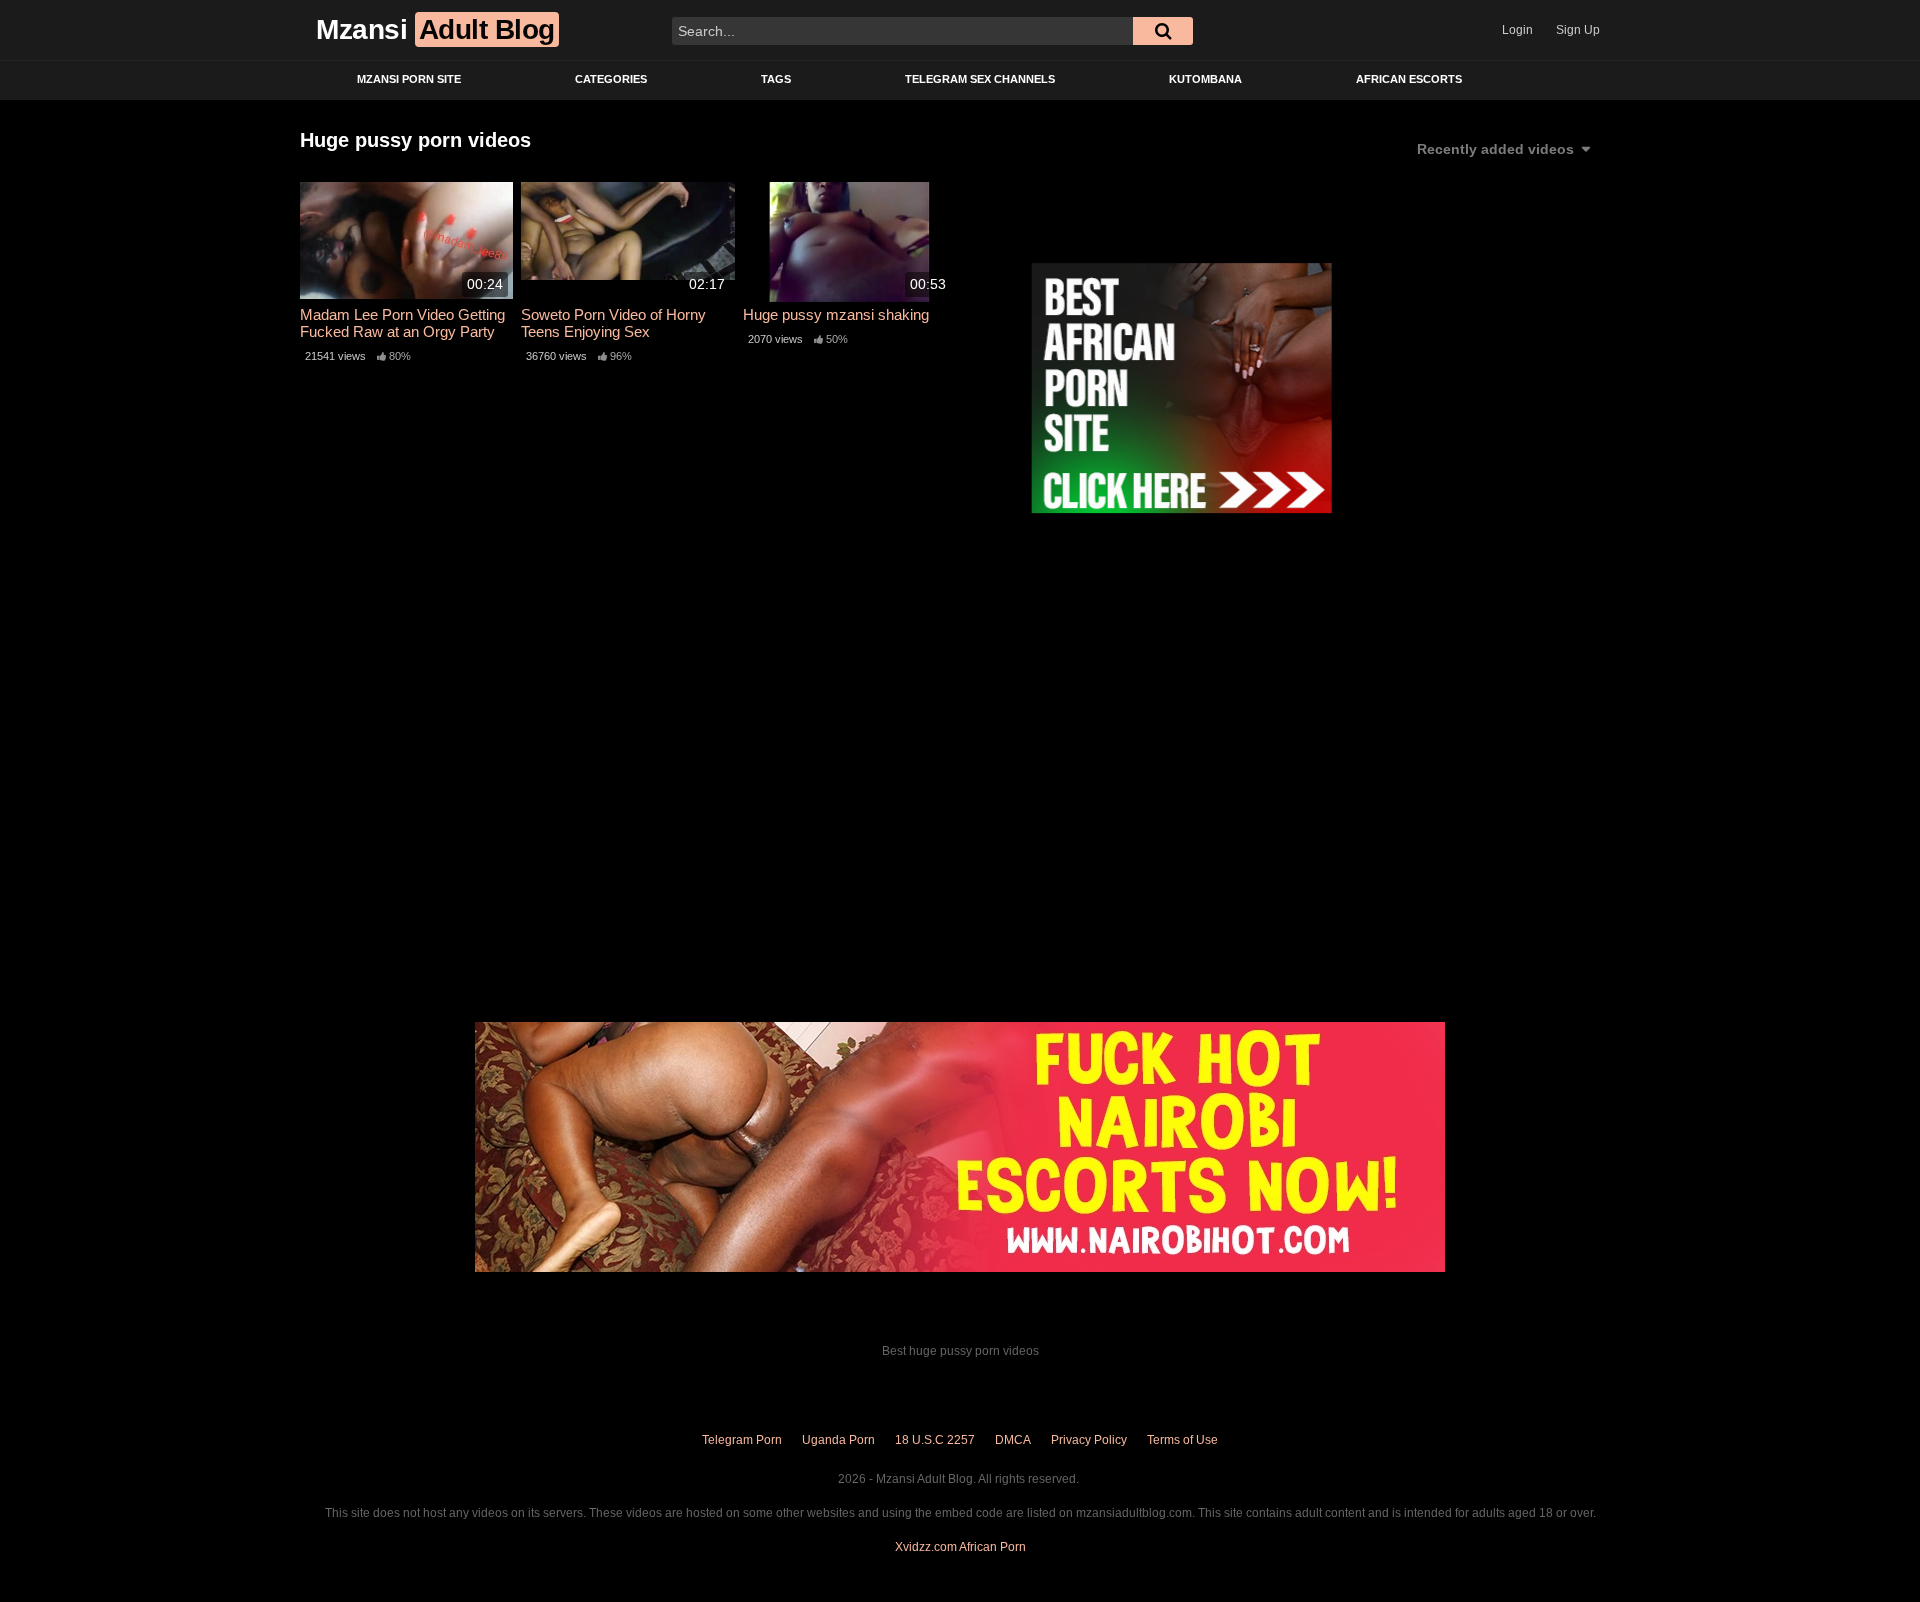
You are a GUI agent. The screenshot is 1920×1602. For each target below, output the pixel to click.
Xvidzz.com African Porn (960, 1547)
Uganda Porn (838, 1440)
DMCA (1013, 1440)
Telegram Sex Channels (980, 79)
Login (1517, 30)
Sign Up (1578, 30)
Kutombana (1205, 79)
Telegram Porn (742, 1440)
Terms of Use (1182, 1440)
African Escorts (1409, 79)
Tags (776, 79)
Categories (611, 79)
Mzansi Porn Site (409, 79)
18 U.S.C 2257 (935, 1440)
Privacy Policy (1089, 1440)
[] (1163, 31)
